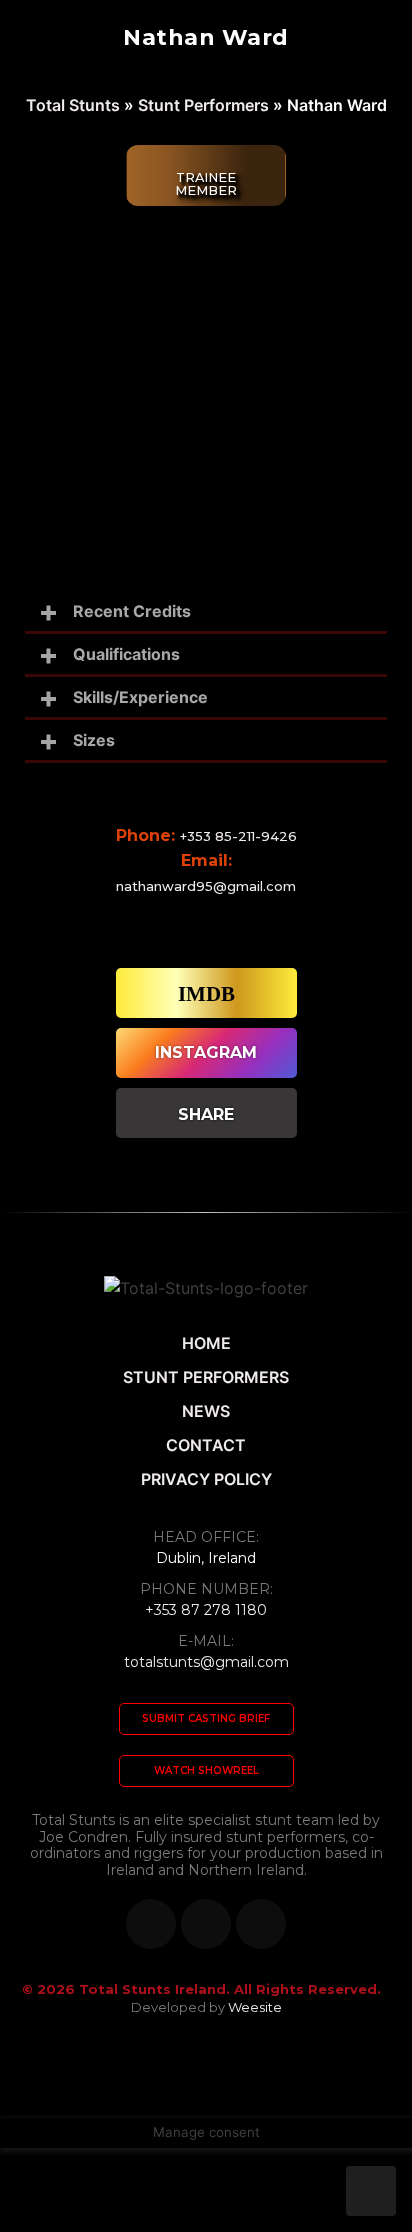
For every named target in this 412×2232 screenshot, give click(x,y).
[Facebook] (151, 1924)
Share (206, 1114)
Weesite (255, 2007)
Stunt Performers (203, 105)
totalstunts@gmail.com (206, 1662)
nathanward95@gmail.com (206, 886)
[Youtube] (206, 1924)
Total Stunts (73, 105)
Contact (206, 1445)
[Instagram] (261, 1924)
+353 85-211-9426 (238, 836)
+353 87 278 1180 (206, 1610)
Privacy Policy (206, 1479)
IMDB (206, 993)
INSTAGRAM (206, 1052)
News (206, 1411)
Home (206, 1343)
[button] (206, 1719)
